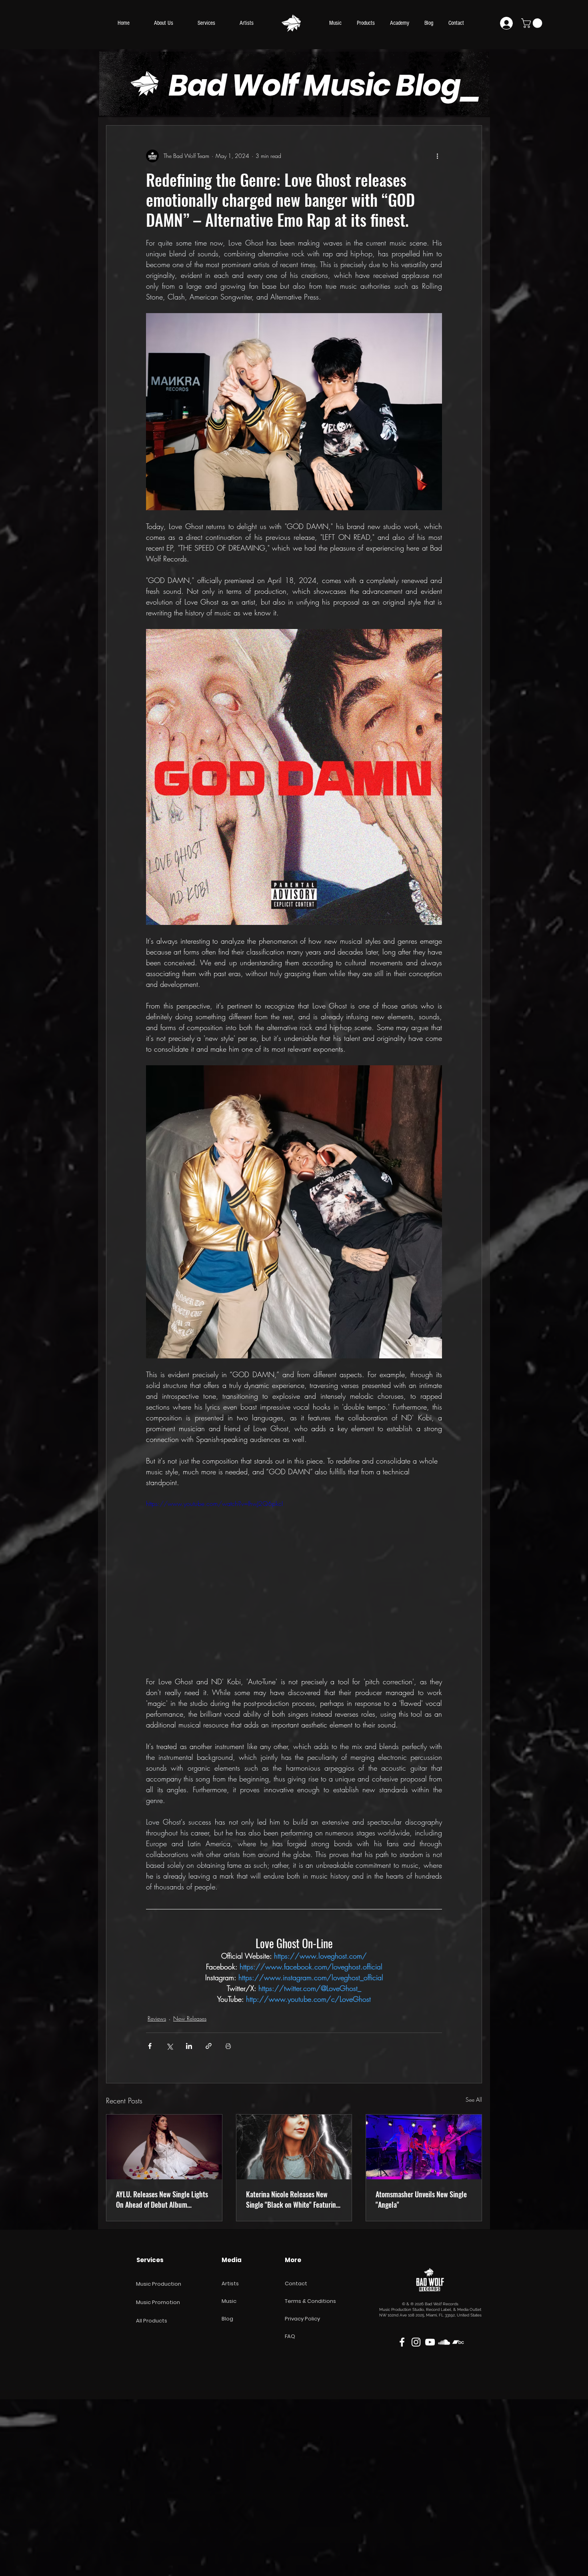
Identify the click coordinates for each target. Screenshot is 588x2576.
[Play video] (294, 1582)
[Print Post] (228, 2046)
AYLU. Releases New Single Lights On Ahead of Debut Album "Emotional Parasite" (162, 2199)
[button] (533, 23)
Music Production (159, 2284)
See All (474, 2100)
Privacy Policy (302, 2319)
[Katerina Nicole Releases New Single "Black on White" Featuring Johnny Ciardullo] (294, 2147)
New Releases (190, 2018)
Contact (296, 2283)
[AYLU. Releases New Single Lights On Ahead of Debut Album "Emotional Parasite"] (164, 2147)
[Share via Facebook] (150, 2046)
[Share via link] (209, 2046)
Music (229, 2301)
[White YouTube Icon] (430, 2342)
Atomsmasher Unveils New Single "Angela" (421, 2199)
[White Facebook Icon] (402, 2342)
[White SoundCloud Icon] (444, 2342)
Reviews (157, 2018)
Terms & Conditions (310, 2301)
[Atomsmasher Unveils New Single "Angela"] (424, 2147)
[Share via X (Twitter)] (169, 2046)
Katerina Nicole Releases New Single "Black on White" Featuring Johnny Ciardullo (293, 2199)
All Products (152, 2321)
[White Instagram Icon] (416, 2342)
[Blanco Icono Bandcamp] (458, 2342)
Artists (230, 2283)
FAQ (290, 2336)
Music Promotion (158, 2302)
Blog (227, 2319)
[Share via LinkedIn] (189, 2046)
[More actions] (437, 156)
